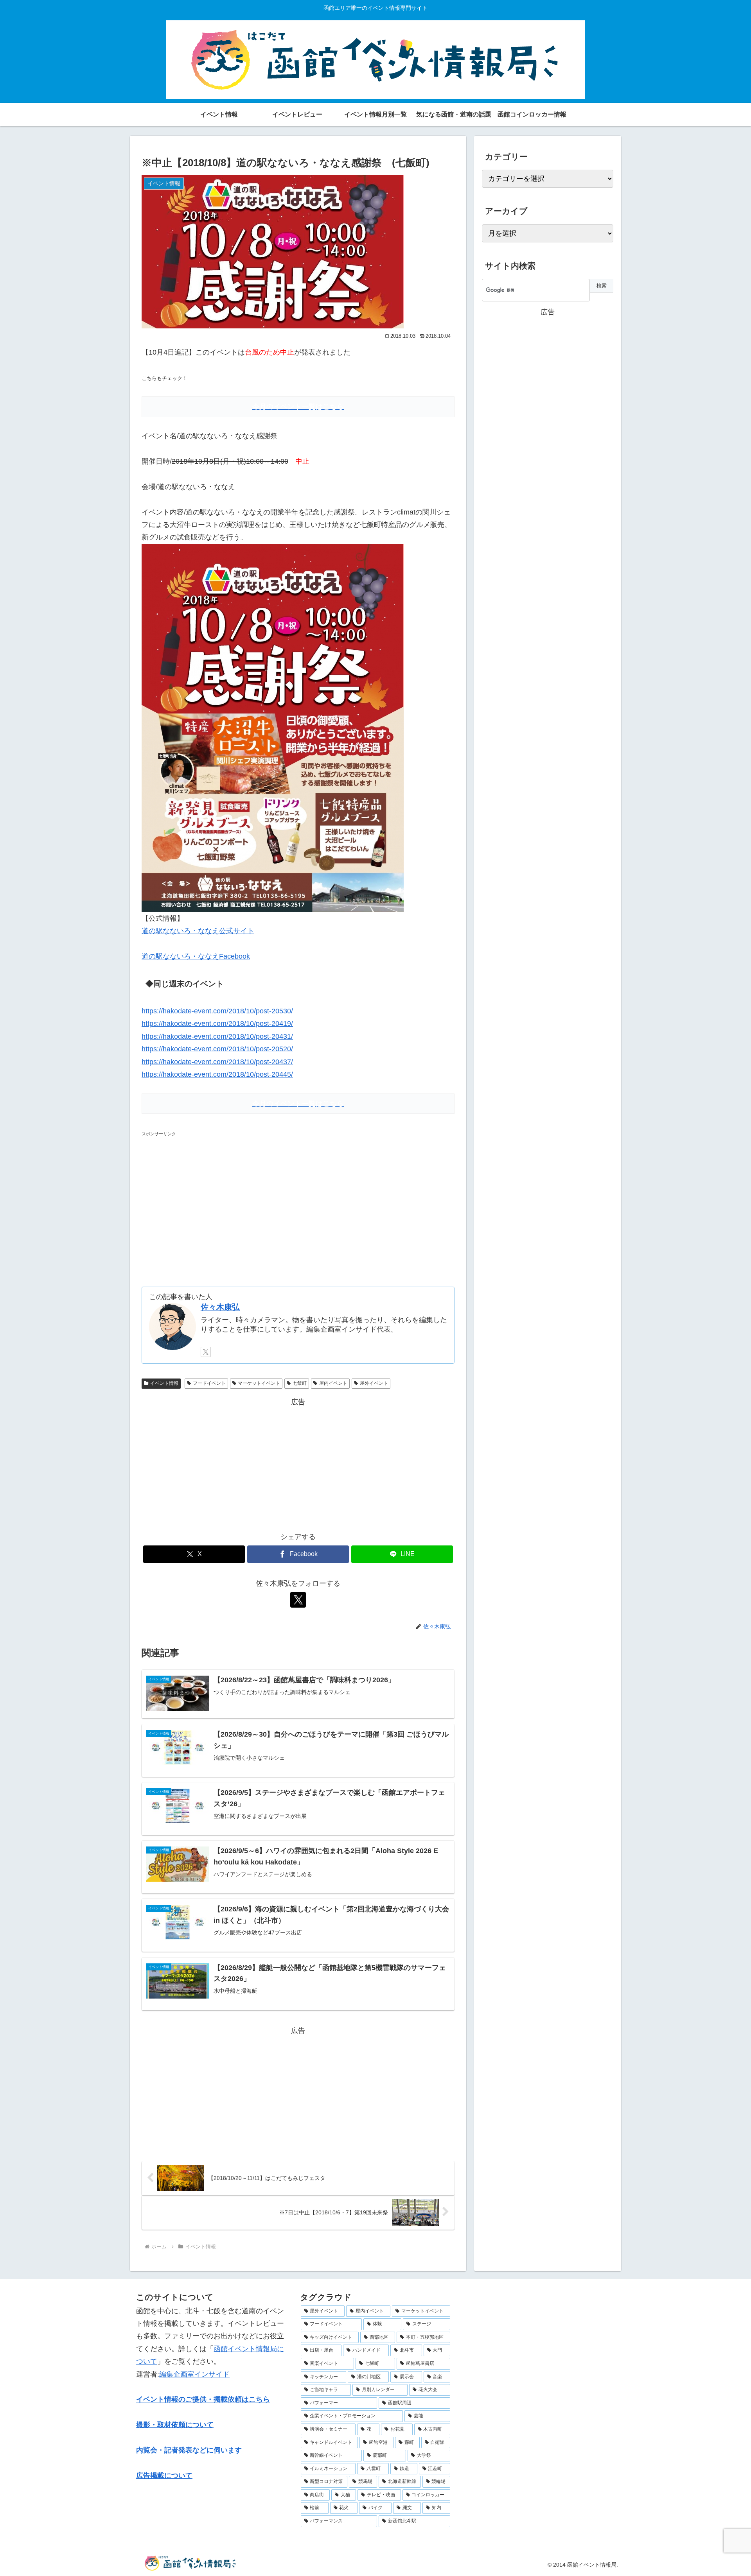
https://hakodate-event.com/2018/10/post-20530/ (217, 1011)
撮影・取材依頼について (175, 2425)
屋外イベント (374, 1383)
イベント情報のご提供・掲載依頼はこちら (203, 2399)
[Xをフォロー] (206, 1352)
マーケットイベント (259, 1383)
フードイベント (209, 1383)
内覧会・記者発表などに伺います (189, 2450)
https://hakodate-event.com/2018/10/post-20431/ (217, 1036)
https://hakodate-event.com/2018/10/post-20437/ (217, 1062)
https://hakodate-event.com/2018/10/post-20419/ (217, 1024)
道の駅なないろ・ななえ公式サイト (198, 931)
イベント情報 (164, 1383)
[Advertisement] (207, 1206)
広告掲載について (164, 2476)
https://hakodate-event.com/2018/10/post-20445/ (217, 1074)
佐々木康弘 (220, 1307)
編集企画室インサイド (194, 2374)
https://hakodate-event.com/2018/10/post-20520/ (217, 1049)
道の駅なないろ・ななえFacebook (196, 956)
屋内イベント (333, 1383)
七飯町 (300, 1383)
